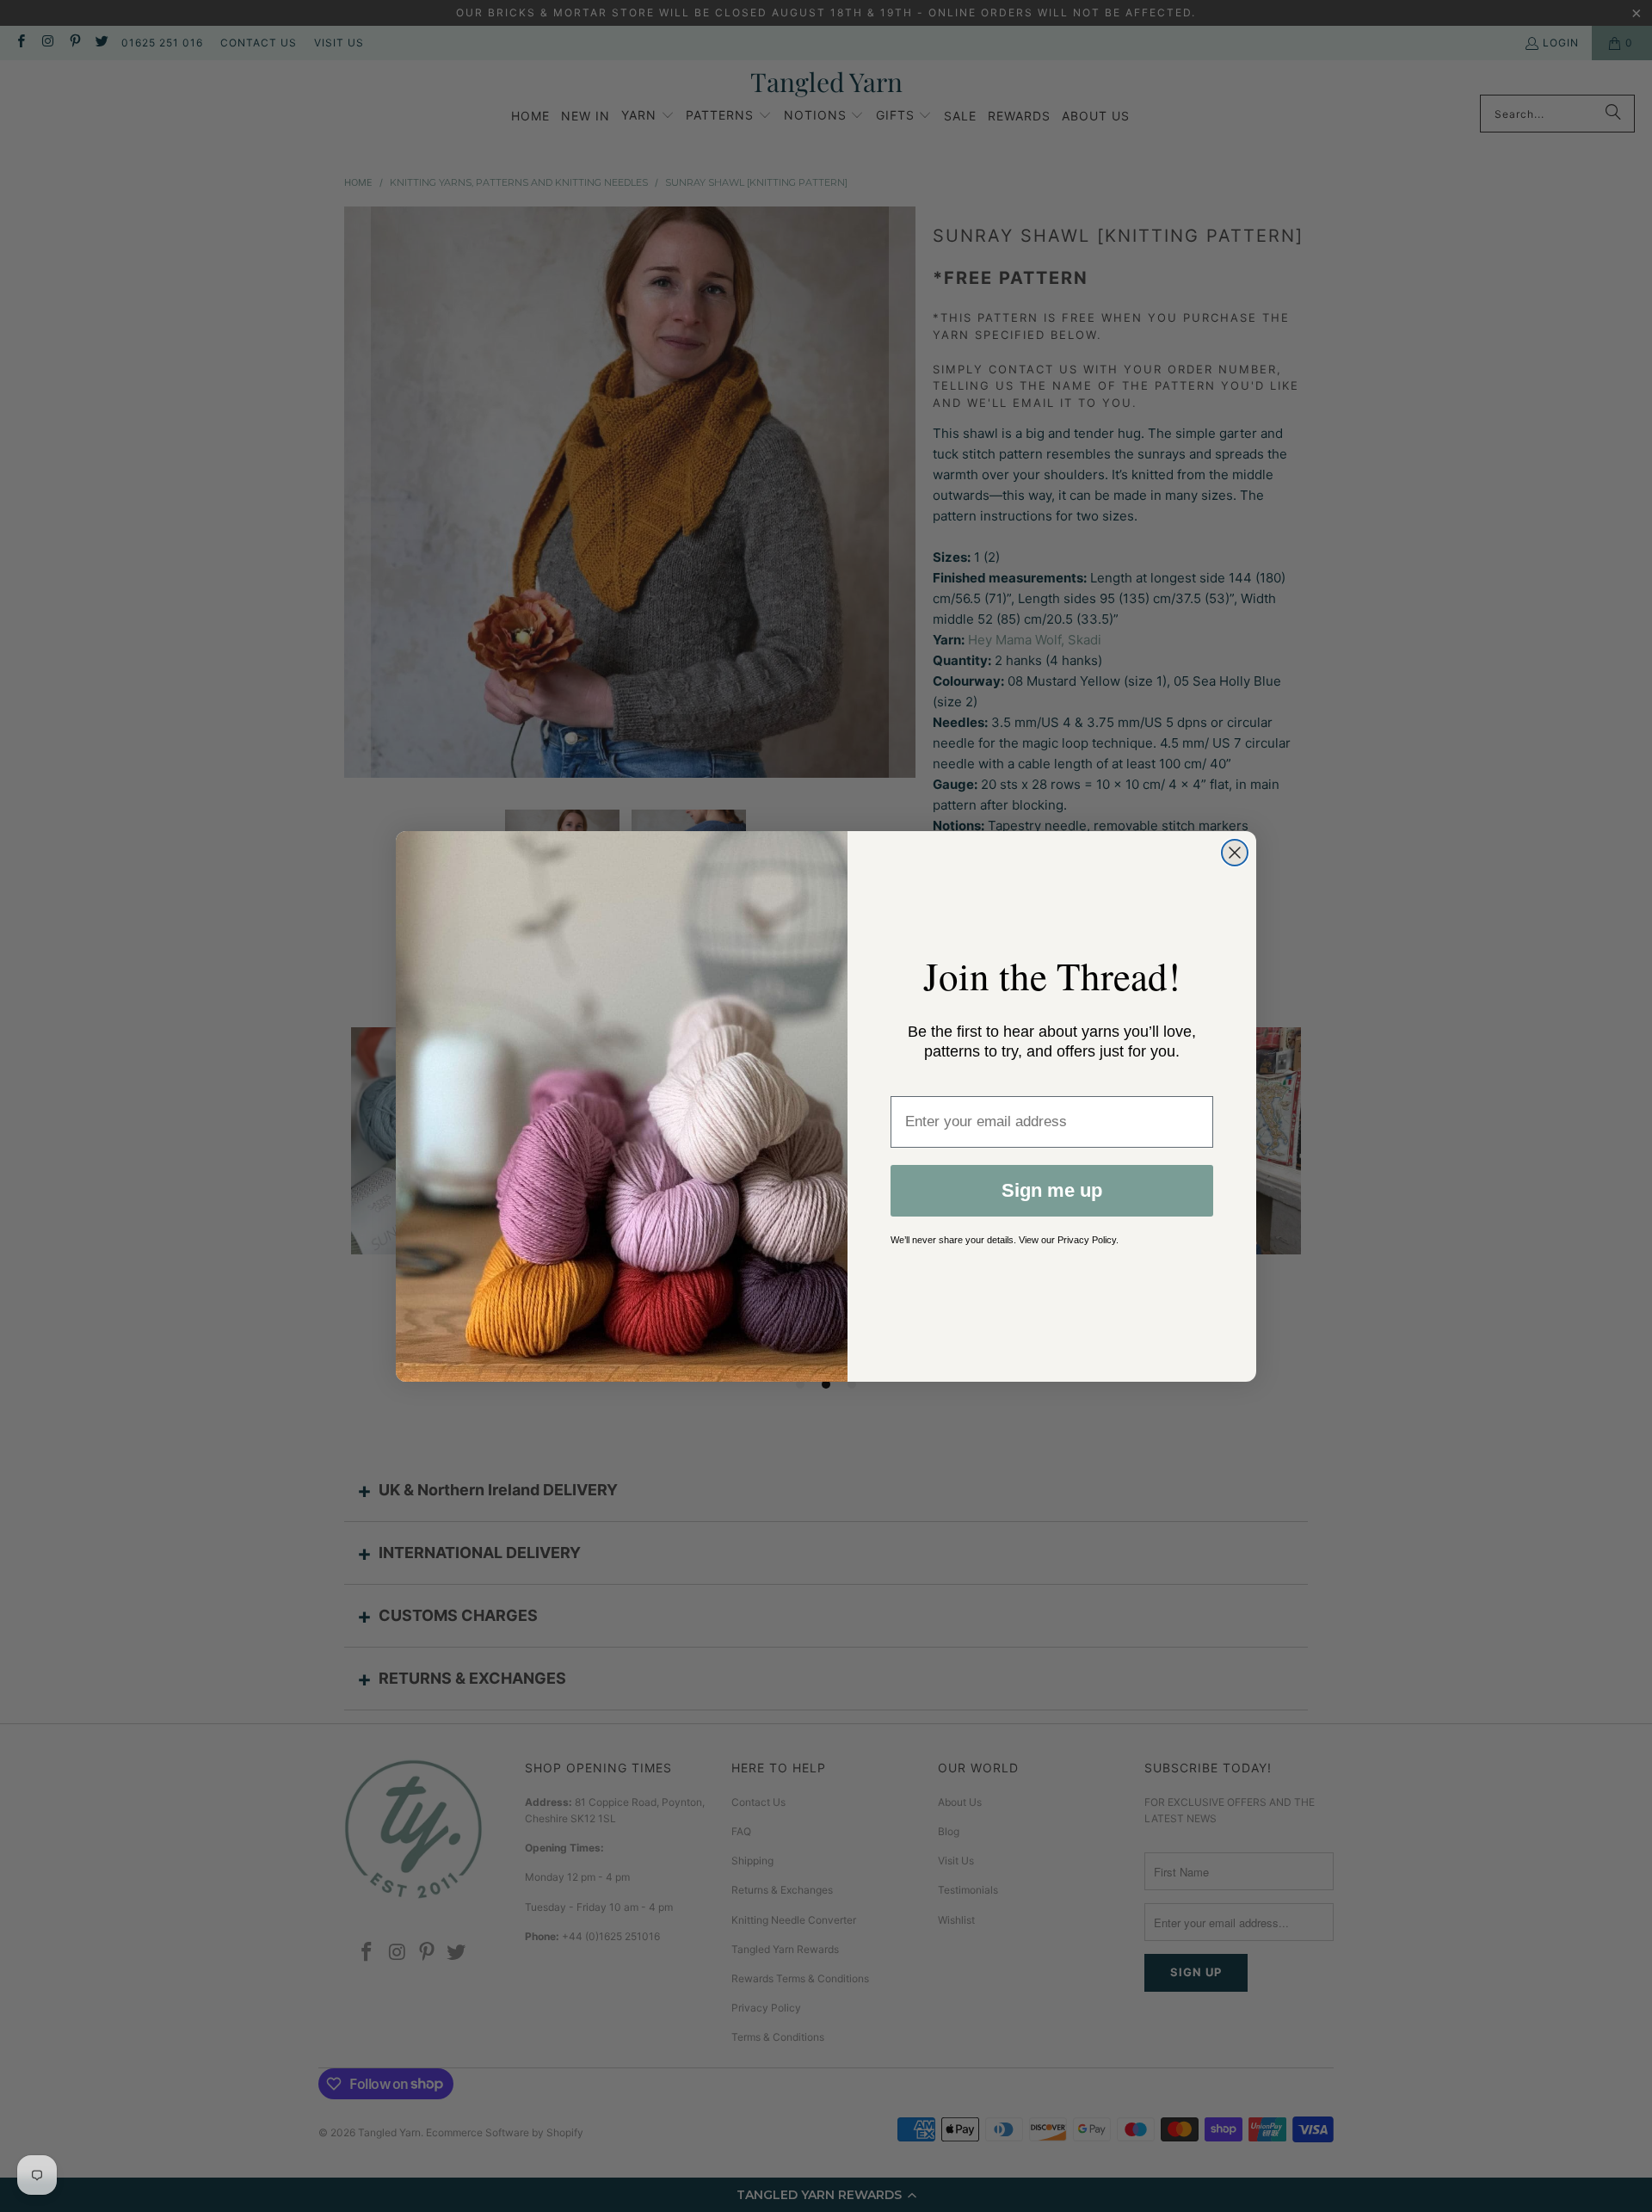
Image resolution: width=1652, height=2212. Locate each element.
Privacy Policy (1087, 1240)
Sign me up (1052, 1190)
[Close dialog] (1235, 853)
